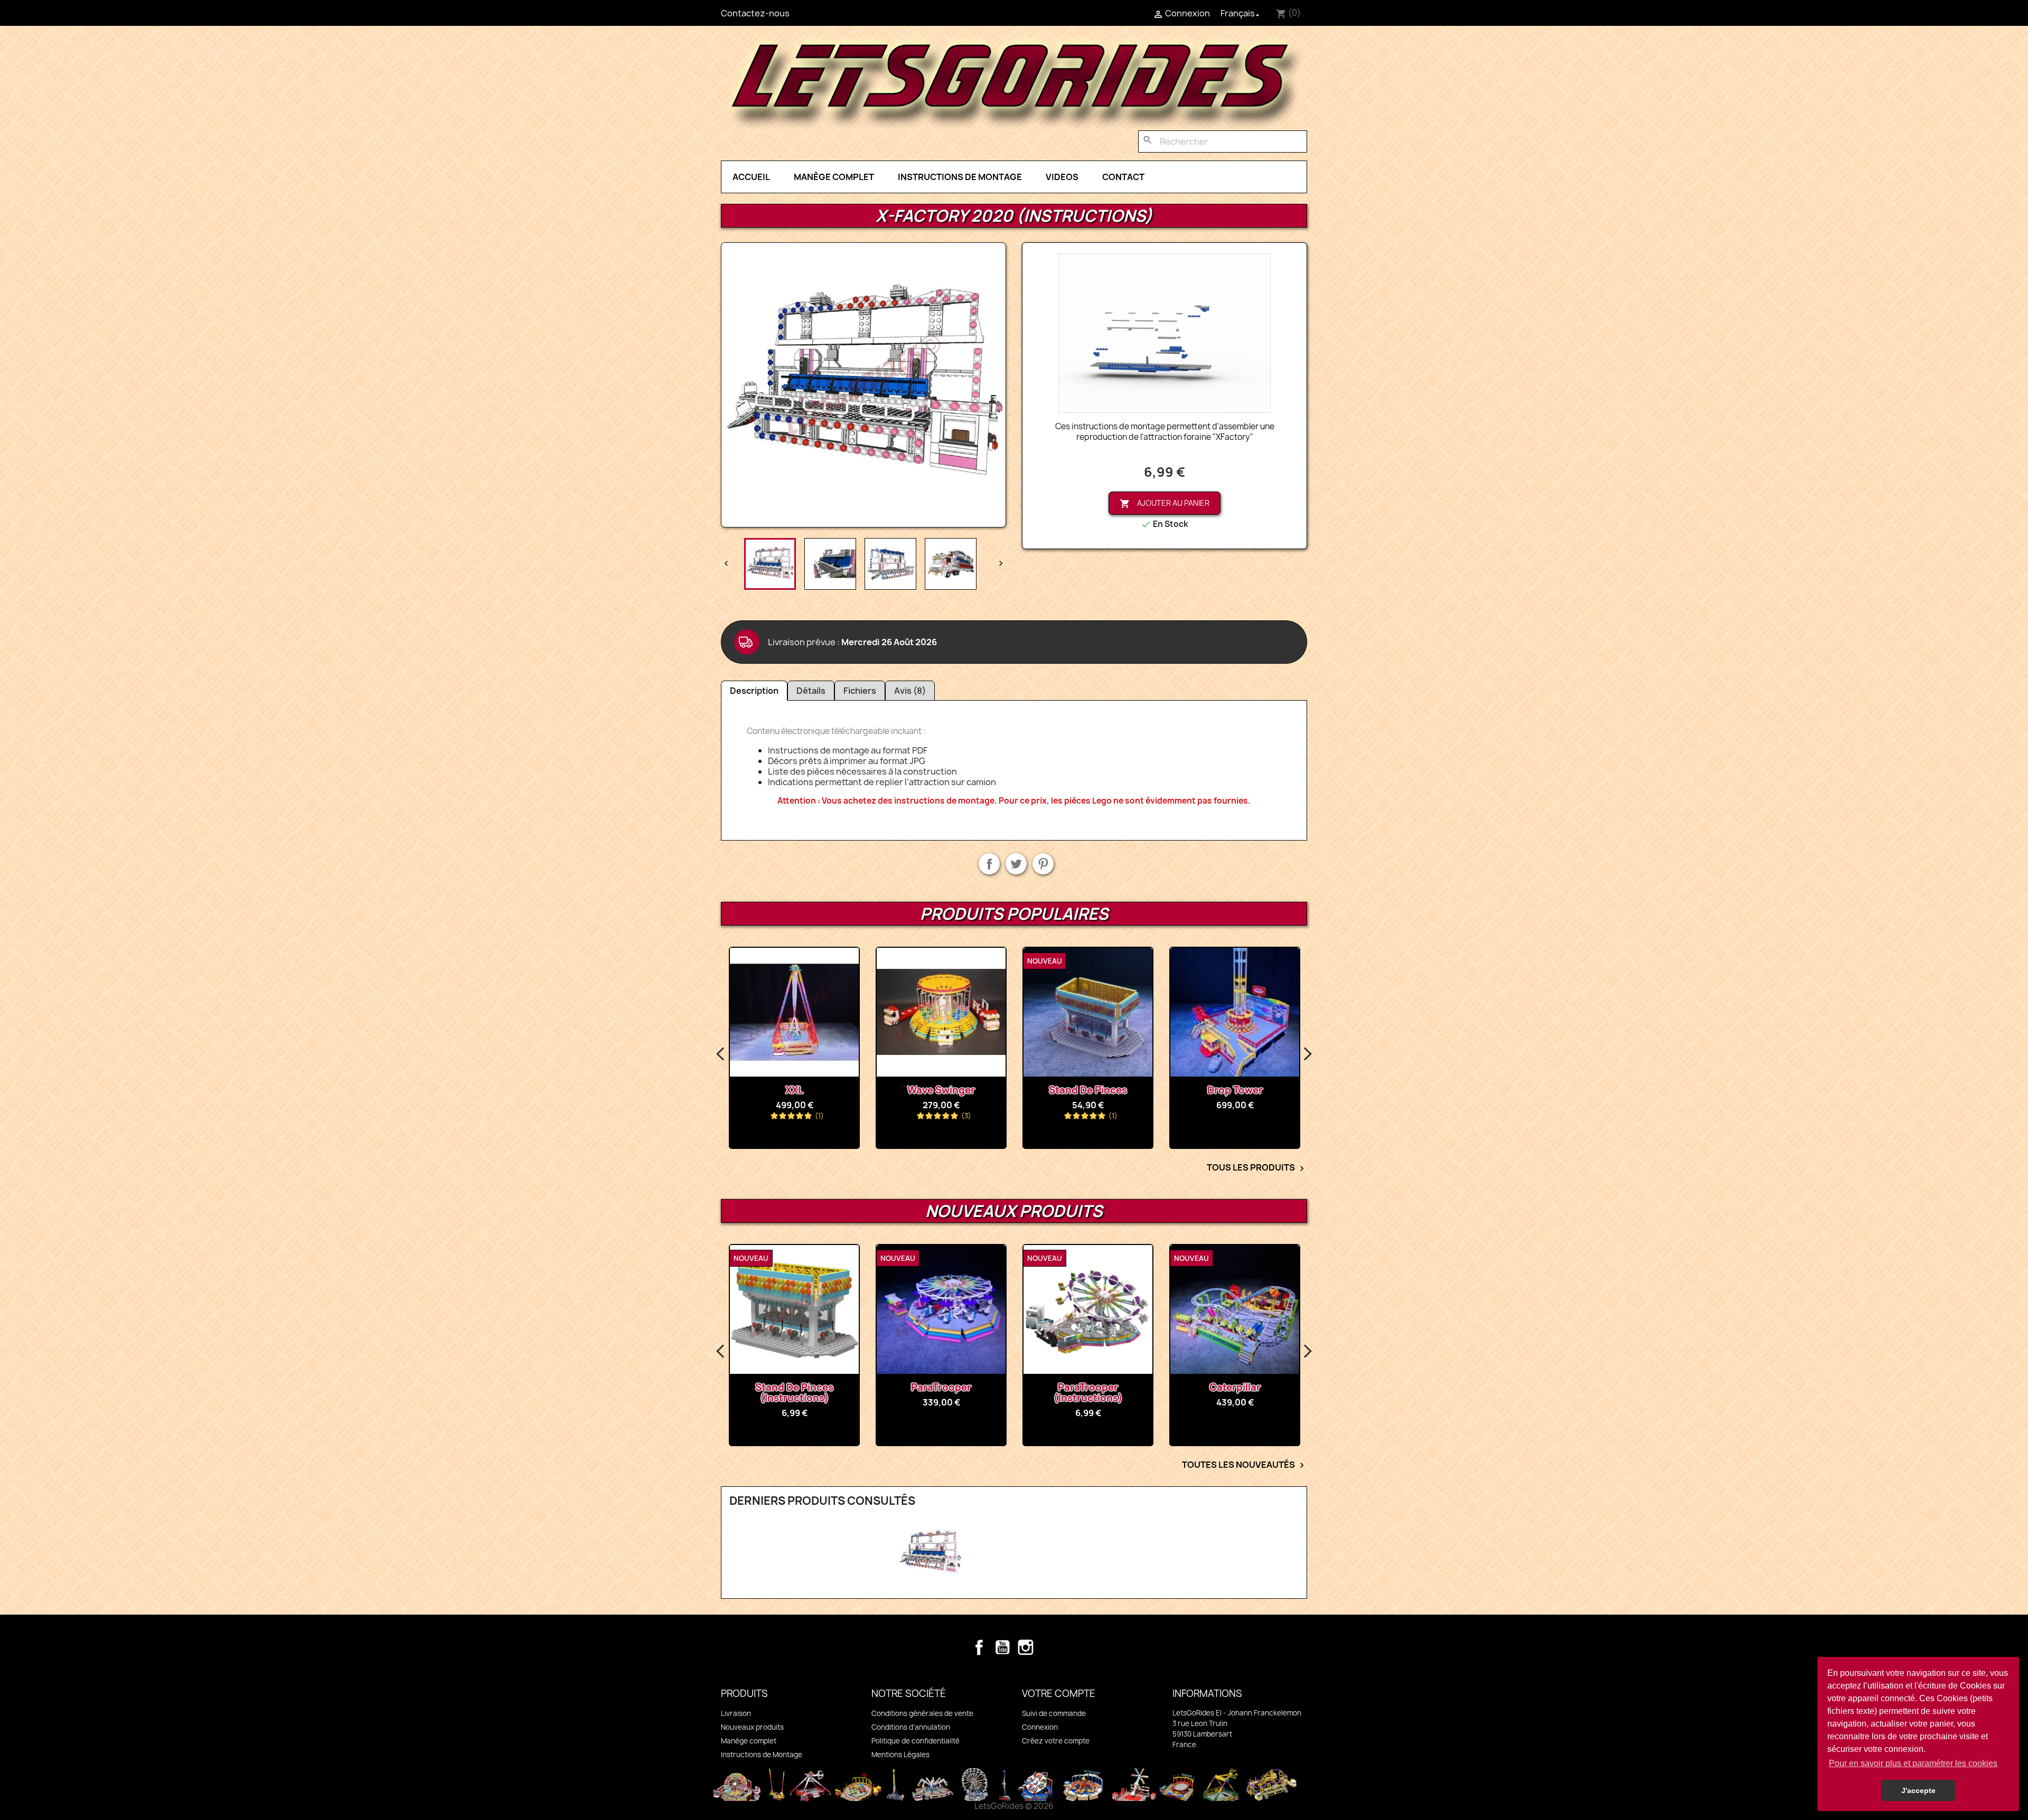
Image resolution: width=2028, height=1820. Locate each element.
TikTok (1049, 1647)
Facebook (979, 1647)
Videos (1062, 177)
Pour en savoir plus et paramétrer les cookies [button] (1913, 1763)
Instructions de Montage (960, 177)
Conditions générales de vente (922, 1713)
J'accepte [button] (1918, 1790)
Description (754, 691)
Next (1307, 1054)
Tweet (1016, 864)
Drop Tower (1088, 1090)
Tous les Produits (1257, 1168)
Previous (721, 1054)
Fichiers (860, 691)
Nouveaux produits (752, 1727)
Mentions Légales (900, 1755)
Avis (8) (910, 691)
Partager (989, 864)
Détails (811, 691)
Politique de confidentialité (916, 1741)
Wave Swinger (794, 1090)
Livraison (736, 1713)
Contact (1123, 177)
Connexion (1040, 1727)
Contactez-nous (755, 13)
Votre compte (1059, 1694)
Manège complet (834, 177)
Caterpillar (1088, 1387)
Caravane (1235, 1090)
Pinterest (1043, 864)
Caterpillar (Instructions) (1235, 1387)
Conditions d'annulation (911, 1727)
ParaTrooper (794, 1387)
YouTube (1002, 1647)
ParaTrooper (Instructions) (941, 1393)
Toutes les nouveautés (1245, 1465)
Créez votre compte (1056, 1741)
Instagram (1026, 1647)
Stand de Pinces (941, 1090)
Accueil (751, 177)
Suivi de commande (1054, 1713)
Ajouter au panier (1165, 503)
